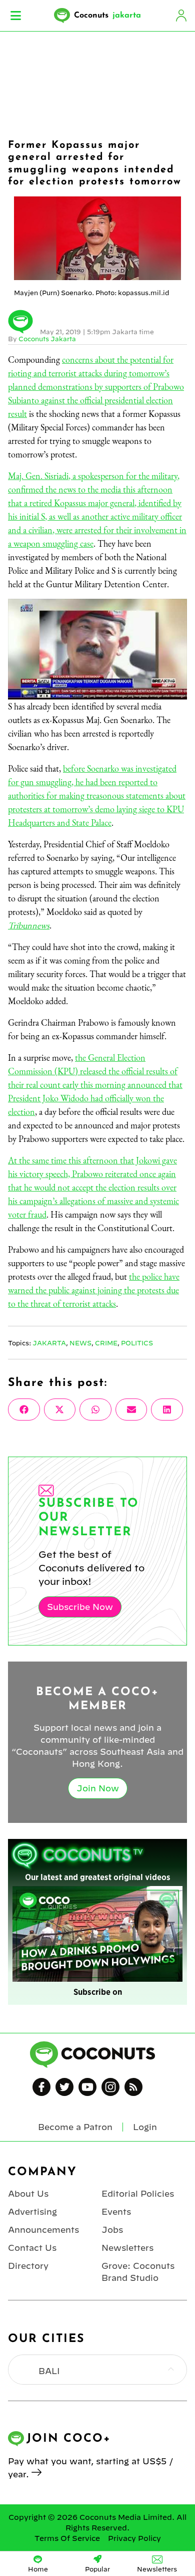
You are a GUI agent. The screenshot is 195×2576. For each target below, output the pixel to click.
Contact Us (32, 2248)
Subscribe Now (80, 1607)
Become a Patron (75, 2127)
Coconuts (107, 16)
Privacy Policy (134, 2538)
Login (181, 16)
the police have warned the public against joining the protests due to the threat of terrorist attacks (94, 1290)
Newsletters (127, 2248)
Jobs (112, 2230)
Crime (106, 1343)
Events (116, 2212)
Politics (137, 1343)
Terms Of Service (67, 2538)
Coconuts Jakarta (47, 339)
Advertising (32, 2212)
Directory (28, 2266)
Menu (16, 16)
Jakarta (49, 1343)
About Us (28, 2194)
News (80, 1343)
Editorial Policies (138, 2194)
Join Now (98, 1788)
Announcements (43, 2230)
